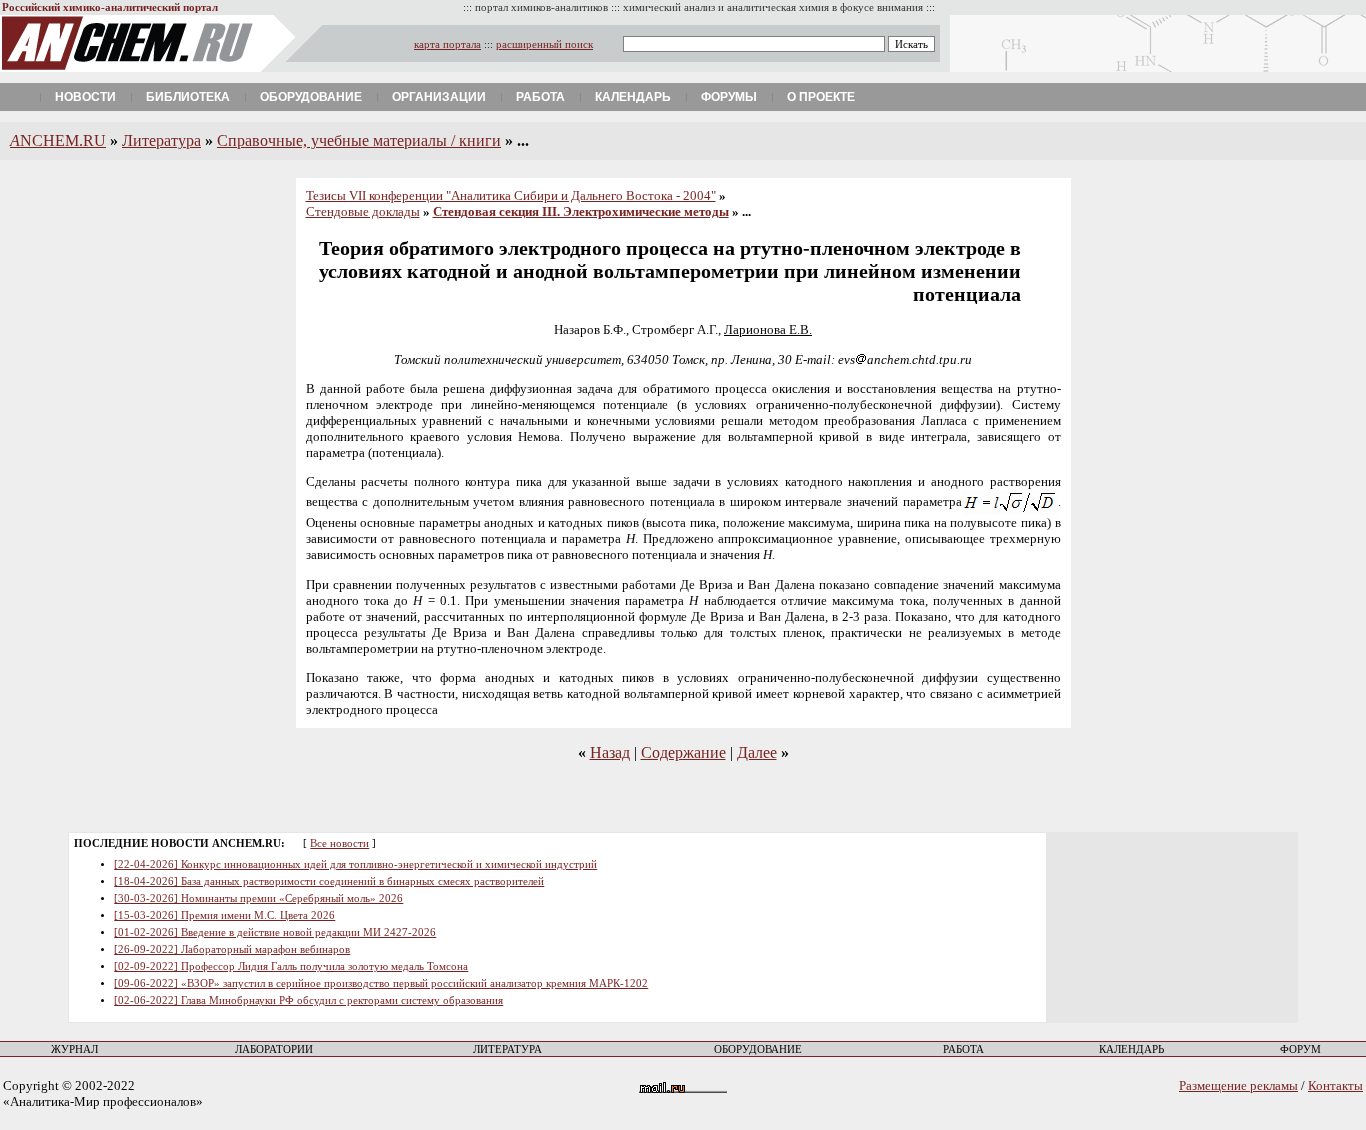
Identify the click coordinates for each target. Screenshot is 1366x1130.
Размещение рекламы (1238, 1085)
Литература (161, 140)
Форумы (729, 97)
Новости (85, 97)
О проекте (821, 97)
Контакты (1335, 1085)
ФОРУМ (1300, 1049)
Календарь (633, 97)
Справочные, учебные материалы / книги (359, 140)
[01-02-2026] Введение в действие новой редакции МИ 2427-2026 (275, 932)
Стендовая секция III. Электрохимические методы (581, 211)
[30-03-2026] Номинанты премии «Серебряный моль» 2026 (258, 898)
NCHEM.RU (58, 140)
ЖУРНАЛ (74, 1049)
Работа (540, 97)
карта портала (447, 44)
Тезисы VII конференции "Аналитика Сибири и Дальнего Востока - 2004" (511, 195)
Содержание (683, 752)
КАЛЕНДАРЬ (1131, 1049)
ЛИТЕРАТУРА (507, 1049)
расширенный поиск (544, 44)
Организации (439, 97)
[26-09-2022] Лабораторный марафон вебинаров (232, 949)
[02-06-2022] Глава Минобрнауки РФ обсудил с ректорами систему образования (308, 1000)
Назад (610, 752)
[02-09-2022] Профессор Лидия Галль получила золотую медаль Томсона (291, 966)
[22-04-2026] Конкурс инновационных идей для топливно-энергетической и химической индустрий (355, 864)
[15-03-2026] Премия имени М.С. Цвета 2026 (224, 915)
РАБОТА (963, 1049)
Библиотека (188, 97)
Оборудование (311, 97)
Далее (757, 752)
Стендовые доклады (363, 211)
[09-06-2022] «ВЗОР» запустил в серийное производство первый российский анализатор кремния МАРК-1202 (381, 983)
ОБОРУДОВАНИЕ (758, 1049)
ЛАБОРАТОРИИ (274, 1049)
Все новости (339, 843)
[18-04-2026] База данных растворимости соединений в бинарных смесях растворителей (329, 881)
